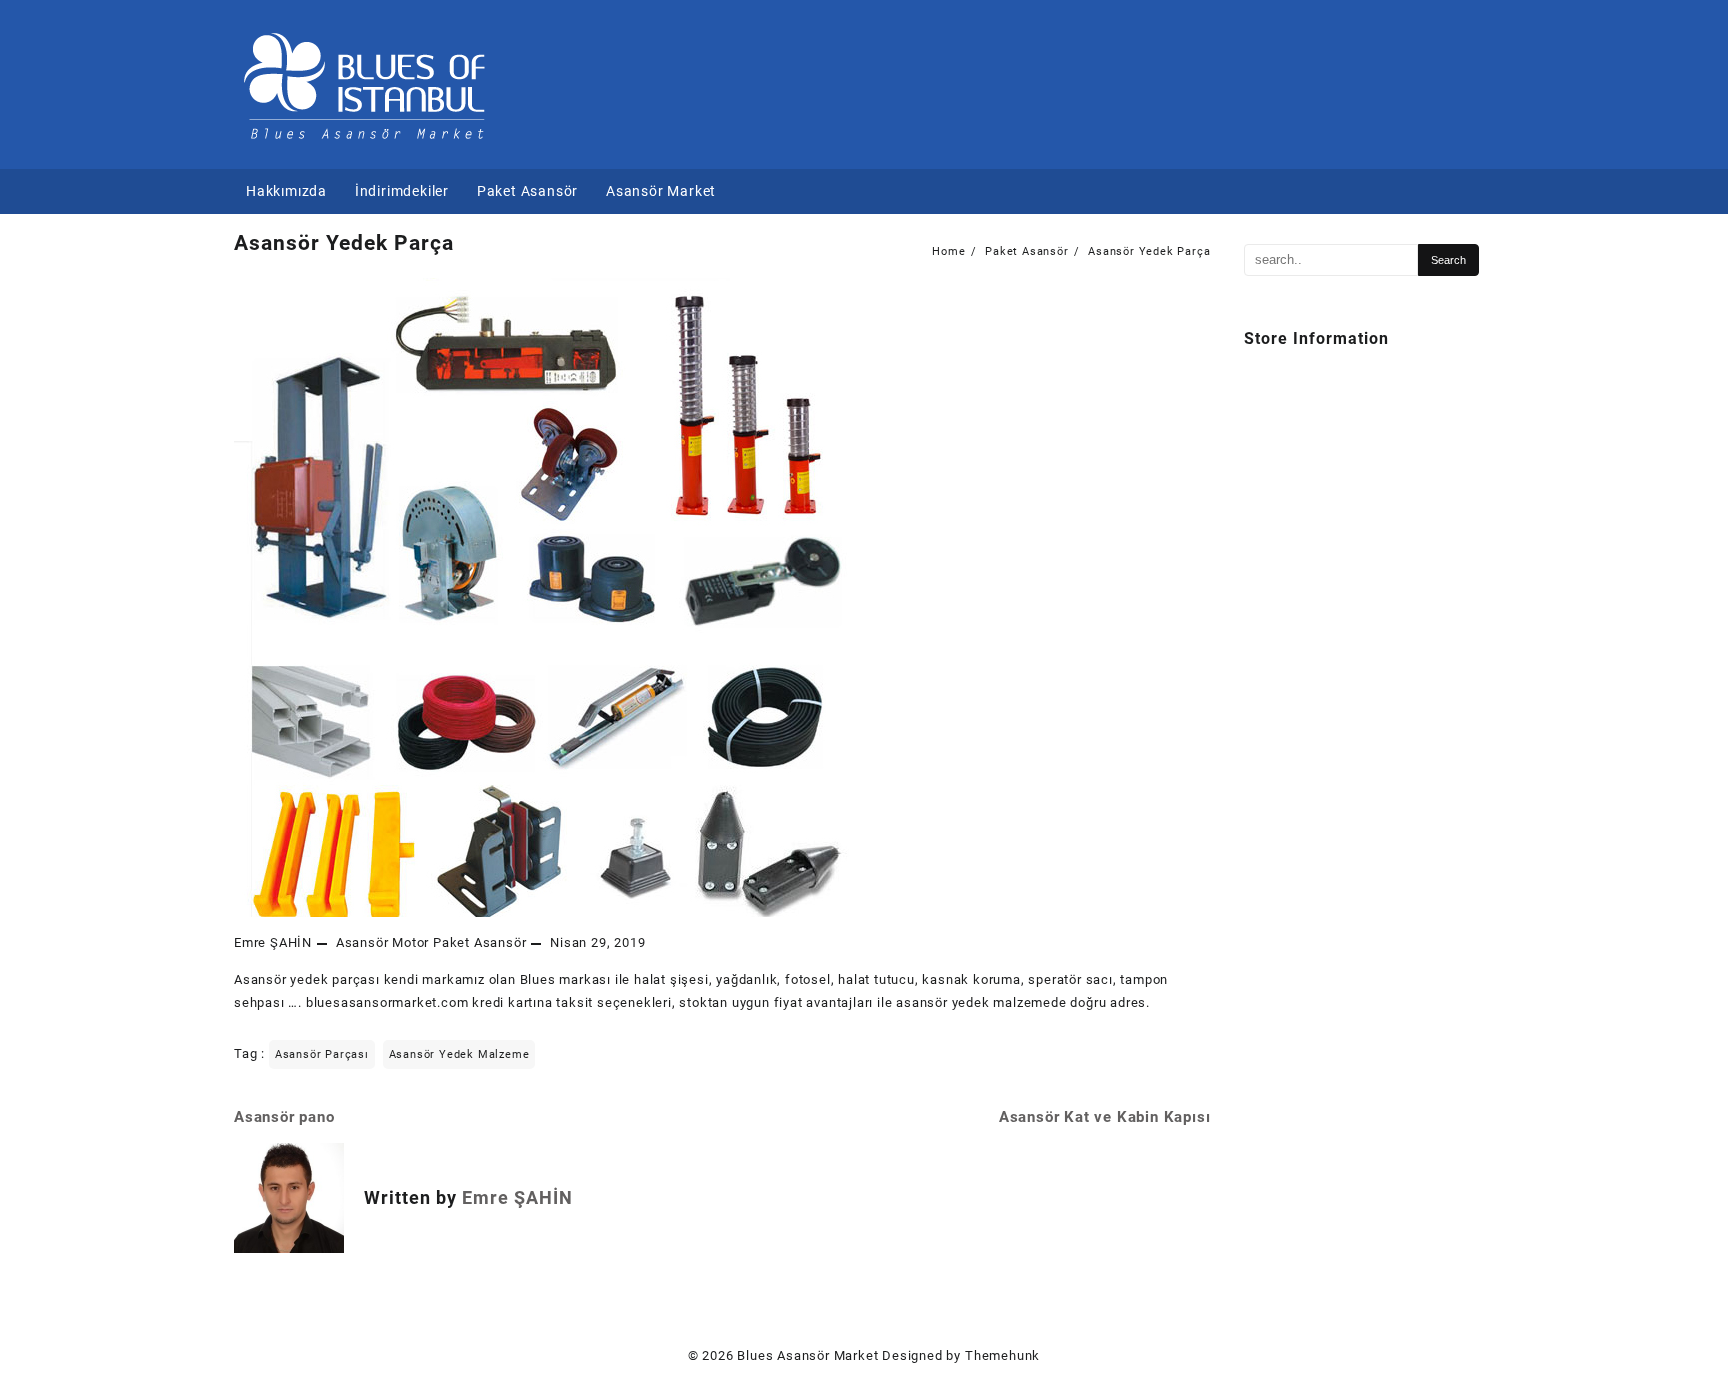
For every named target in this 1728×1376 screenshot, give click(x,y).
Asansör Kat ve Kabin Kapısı (1105, 1117)
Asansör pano (284, 1117)
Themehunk (1002, 1355)
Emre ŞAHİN (273, 942)
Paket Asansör (479, 942)
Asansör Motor (382, 942)
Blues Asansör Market (807, 1355)
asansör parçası (322, 1054)
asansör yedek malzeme (459, 1054)
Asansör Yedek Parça (344, 243)
